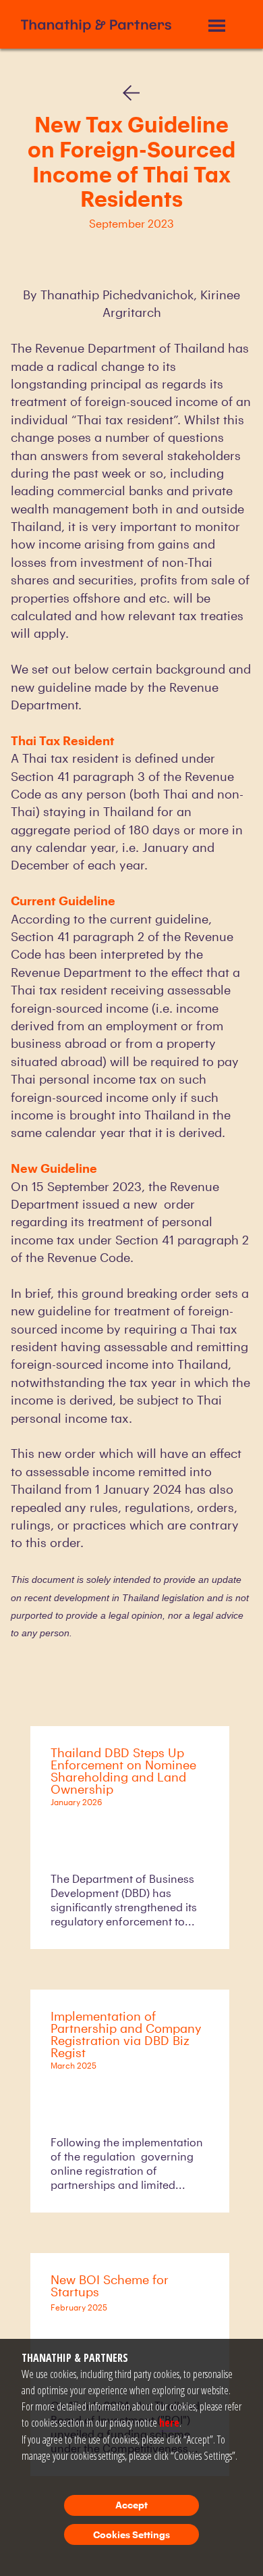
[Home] (96, 24)
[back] (131, 90)
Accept (131, 2505)
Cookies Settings (131, 2534)
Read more (101, 1920)
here (169, 2423)
